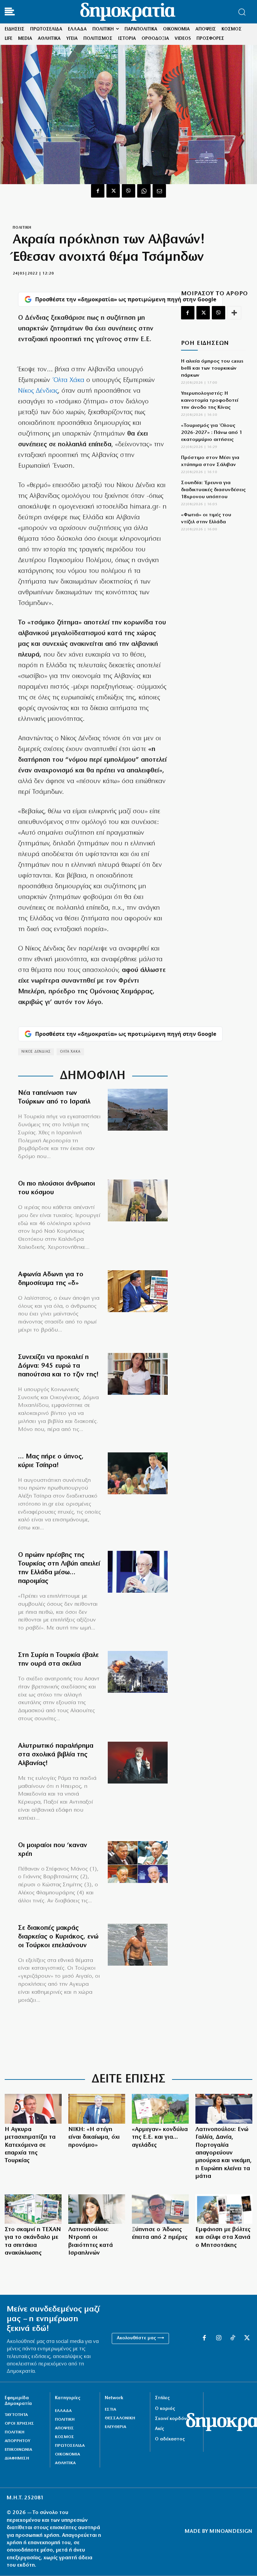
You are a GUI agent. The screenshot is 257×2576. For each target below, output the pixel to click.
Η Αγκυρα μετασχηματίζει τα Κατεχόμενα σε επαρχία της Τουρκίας (30, 2145)
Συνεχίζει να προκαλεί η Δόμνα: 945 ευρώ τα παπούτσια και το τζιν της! (58, 1366)
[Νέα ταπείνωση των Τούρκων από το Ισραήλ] (138, 1110)
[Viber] (128, 191)
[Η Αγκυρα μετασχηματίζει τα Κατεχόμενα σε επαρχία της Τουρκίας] (33, 2109)
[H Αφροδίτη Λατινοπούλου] (97, 2209)
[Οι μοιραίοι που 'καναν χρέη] (138, 1862)
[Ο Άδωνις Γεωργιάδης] (138, 1291)
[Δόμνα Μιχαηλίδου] (138, 1374)
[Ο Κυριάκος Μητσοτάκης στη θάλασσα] (138, 1945)
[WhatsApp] (144, 191)
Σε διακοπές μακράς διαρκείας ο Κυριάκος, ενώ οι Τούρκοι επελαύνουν (58, 1937)
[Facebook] (98, 191)
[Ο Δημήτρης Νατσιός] (97, 2109)
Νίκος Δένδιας (38, 391)
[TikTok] (233, 2338)
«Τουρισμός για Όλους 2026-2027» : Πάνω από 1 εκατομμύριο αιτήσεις (212, 433)
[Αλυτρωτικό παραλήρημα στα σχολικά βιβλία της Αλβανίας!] (138, 1763)
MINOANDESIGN (231, 2531)
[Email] (159, 191)
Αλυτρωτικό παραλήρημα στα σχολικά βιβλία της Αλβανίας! (56, 1755)
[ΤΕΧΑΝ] (33, 2209)
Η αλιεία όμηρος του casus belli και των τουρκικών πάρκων (212, 368)
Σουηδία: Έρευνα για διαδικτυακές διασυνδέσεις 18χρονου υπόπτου (213, 490)
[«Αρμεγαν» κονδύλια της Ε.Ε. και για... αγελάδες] (160, 2109)
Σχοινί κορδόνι (171, 2419)
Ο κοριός (165, 2409)
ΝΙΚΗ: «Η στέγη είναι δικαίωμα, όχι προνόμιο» (94, 2138)
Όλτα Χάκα (69, 380)
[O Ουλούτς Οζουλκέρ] (138, 1572)
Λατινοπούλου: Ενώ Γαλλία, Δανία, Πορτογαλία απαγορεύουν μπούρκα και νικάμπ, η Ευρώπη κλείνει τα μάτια (224, 2153)
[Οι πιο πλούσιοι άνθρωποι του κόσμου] (138, 1200)
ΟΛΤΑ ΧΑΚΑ (70, 1052)
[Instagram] (219, 2338)
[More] (234, 313)
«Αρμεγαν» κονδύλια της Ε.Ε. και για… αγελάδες (160, 2138)
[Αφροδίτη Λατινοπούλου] (224, 2109)
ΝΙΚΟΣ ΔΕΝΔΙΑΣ (36, 1052)
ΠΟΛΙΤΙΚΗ (22, 228)
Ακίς (159, 2429)
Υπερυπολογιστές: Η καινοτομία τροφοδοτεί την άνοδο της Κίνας (210, 401)
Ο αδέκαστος (170, 2439)
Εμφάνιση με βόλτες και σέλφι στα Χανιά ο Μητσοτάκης (223, 2238)
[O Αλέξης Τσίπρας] (138, 1473)
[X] (113, 191)
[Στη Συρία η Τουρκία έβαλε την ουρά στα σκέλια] (138, 1672)
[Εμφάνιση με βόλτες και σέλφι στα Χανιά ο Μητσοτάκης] (224, 2209)
